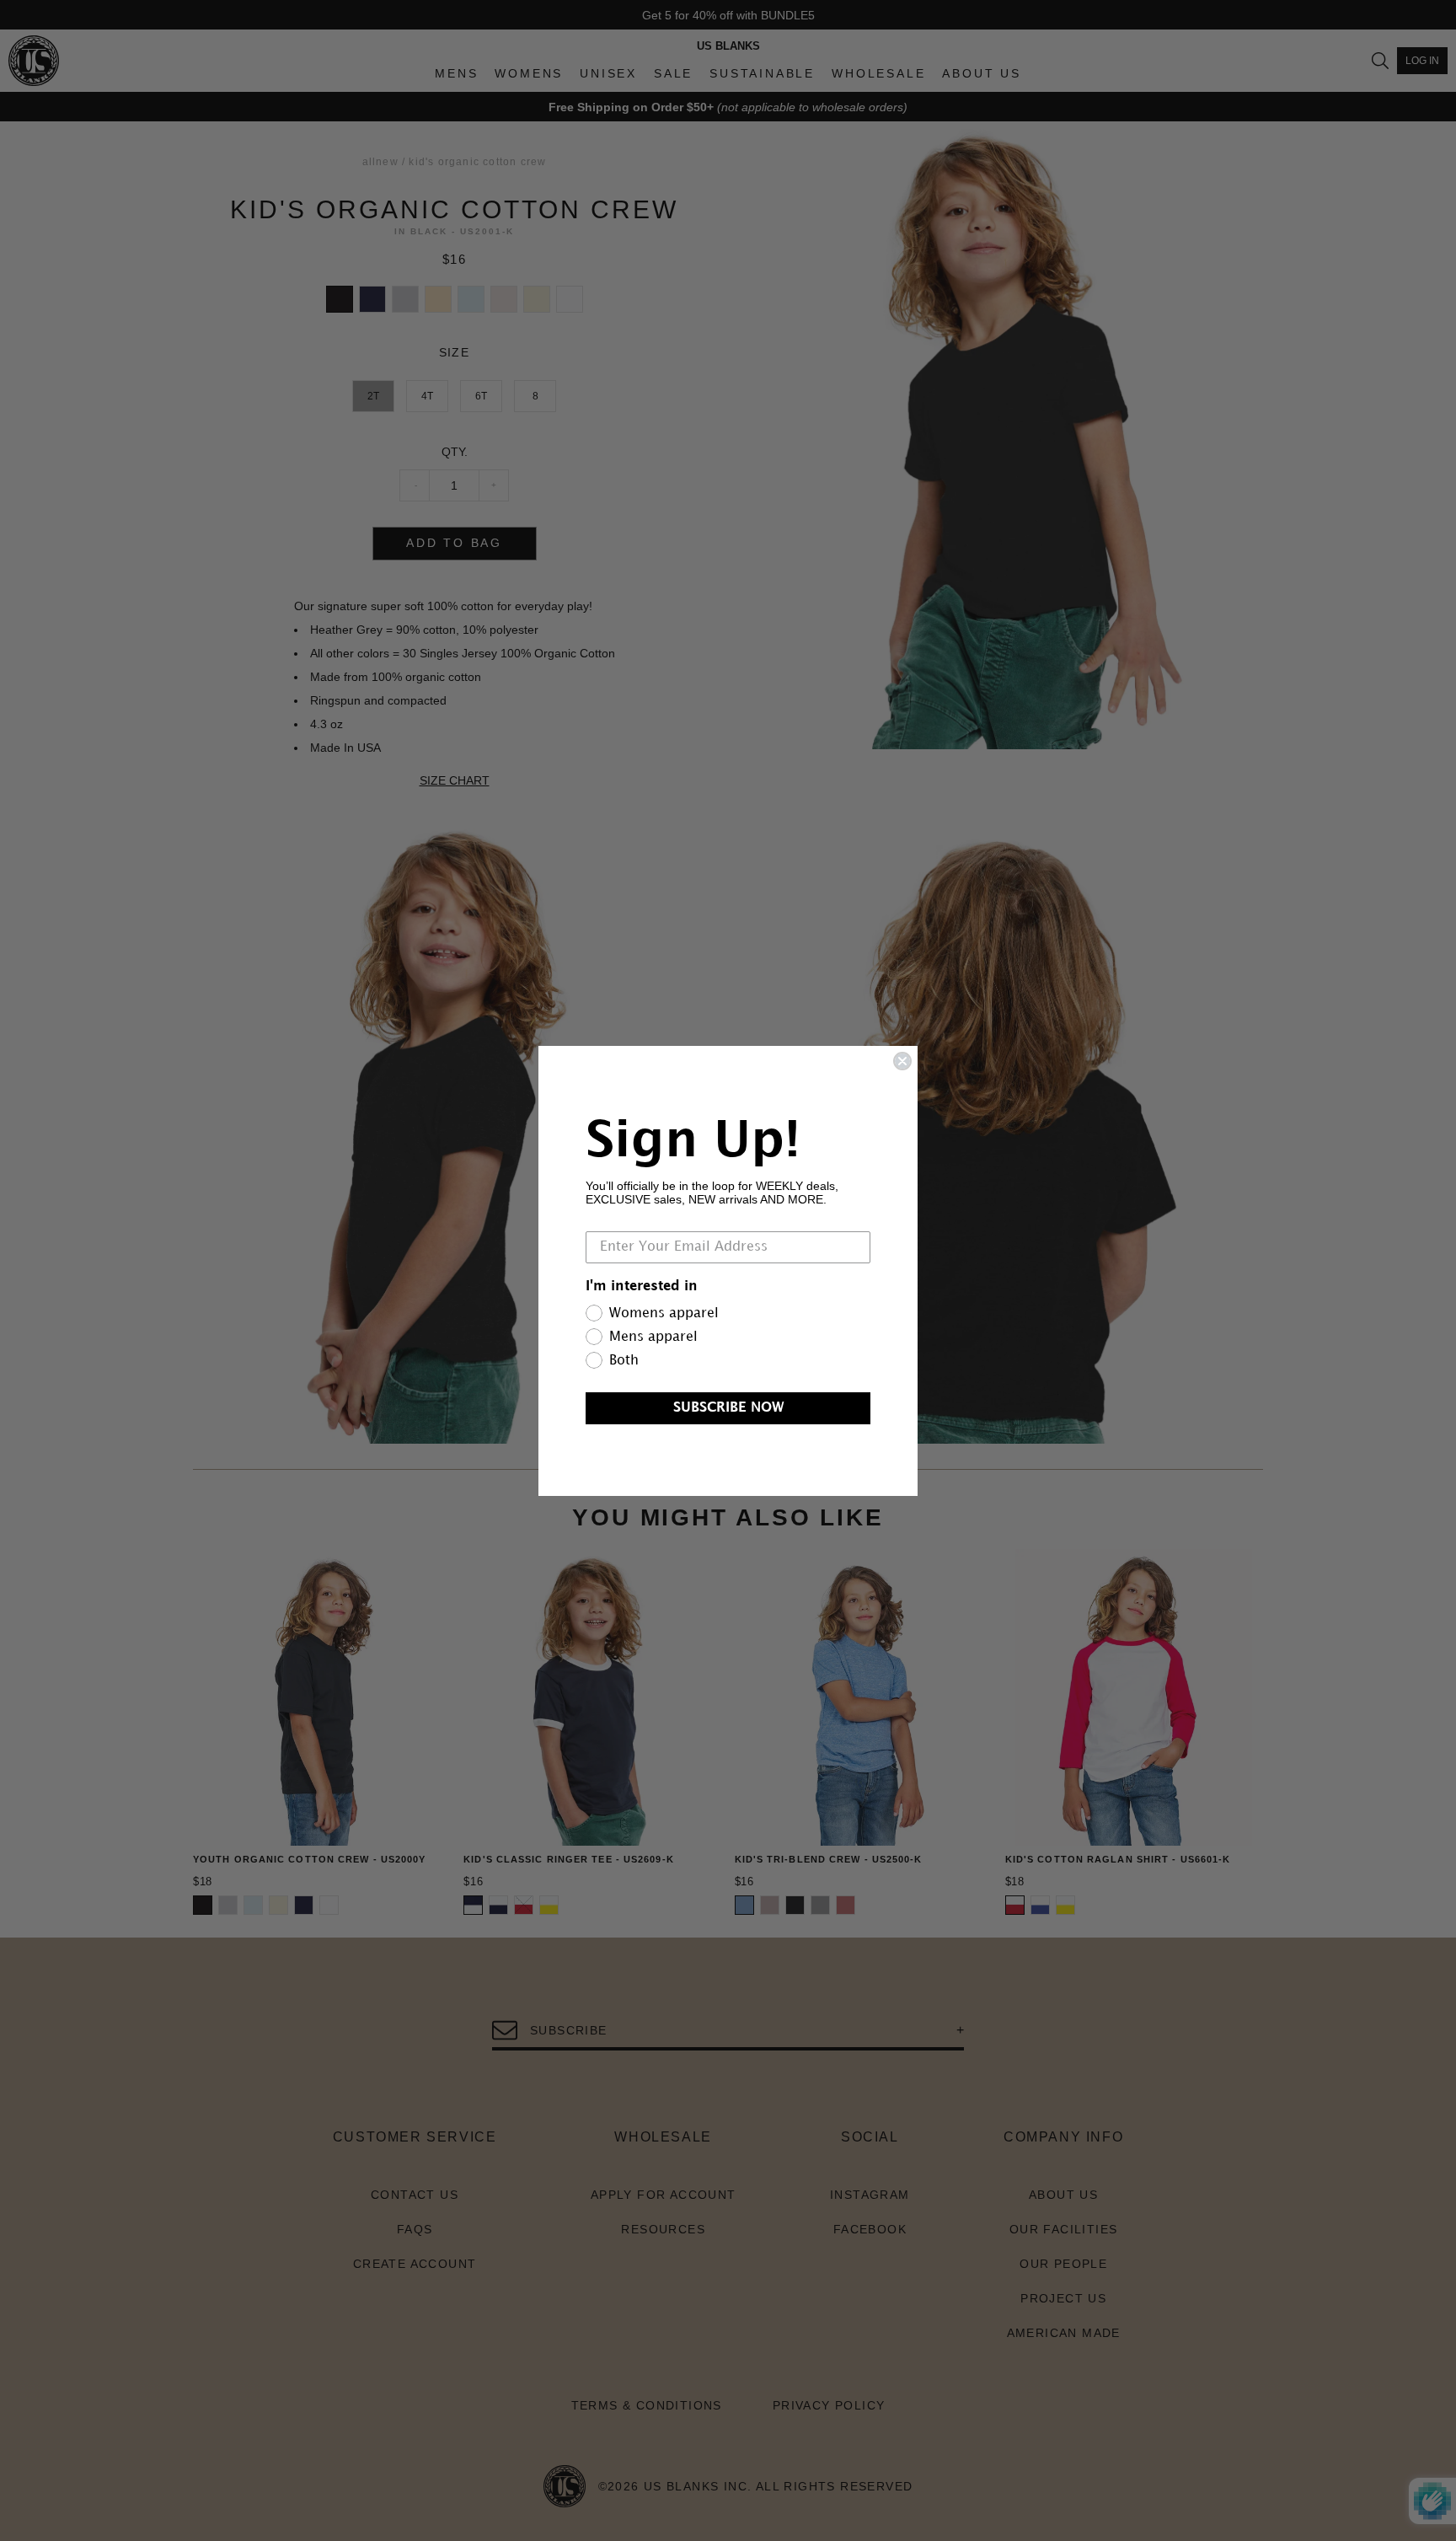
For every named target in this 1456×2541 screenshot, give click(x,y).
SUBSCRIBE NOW (728, 1408)
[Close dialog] (902, 1061)
